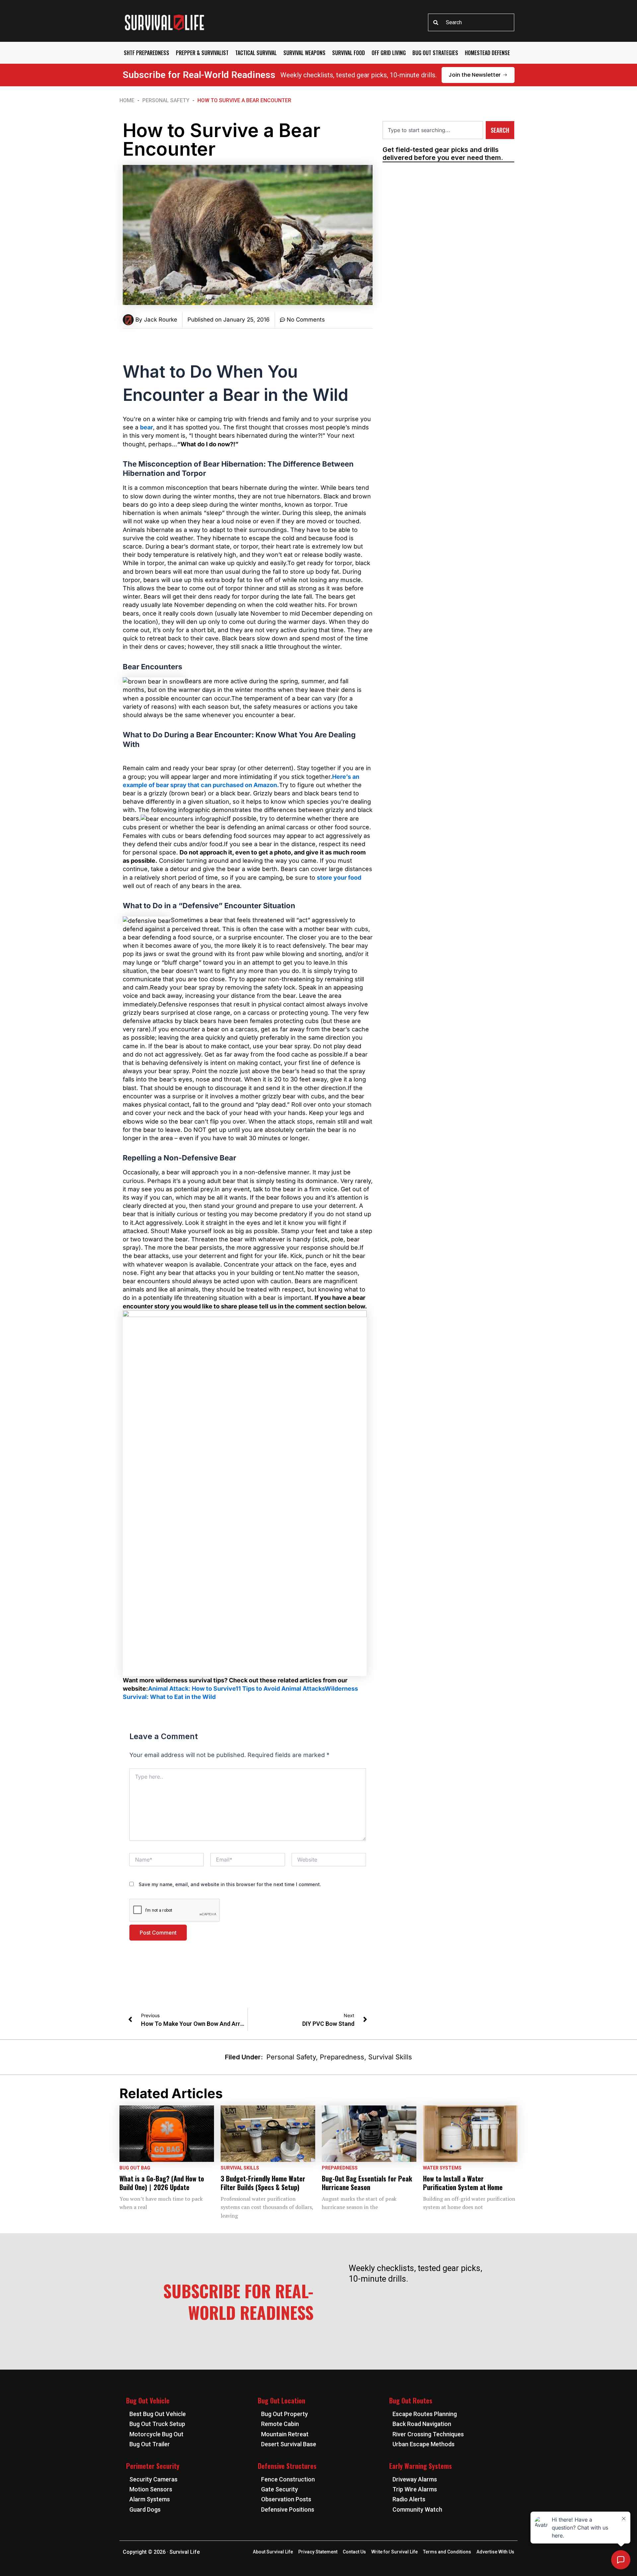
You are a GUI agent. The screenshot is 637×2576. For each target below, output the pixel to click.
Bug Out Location (282, 2400)
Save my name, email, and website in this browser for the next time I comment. (230, 1884)
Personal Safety (166, 100)
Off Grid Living (389, 53)
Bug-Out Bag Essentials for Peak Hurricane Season (367, 2183)
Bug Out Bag (135, 2168)
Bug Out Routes (411, 2400)
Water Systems (442, 2168)
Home (127, 100)
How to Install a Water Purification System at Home (463, 2183)
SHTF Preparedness (146, 53)
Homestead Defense (487, 53)
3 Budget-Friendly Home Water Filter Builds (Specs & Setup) (263, 2183)
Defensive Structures (287, 2466)
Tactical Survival (256, 53)
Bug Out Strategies (435, 53)
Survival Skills (390, 2057)
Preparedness (342, 2057)
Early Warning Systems (421, 2466)
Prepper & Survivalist (202, 53)
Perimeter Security (153, 2466)
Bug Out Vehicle (148, 2400)
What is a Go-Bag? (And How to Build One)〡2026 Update (162, 2183)
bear (146, 427)
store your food (339, 878)
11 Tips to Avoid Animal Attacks (280, 1689)
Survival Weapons (304, 53)
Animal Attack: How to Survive (192, 1689)
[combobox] (471, 22)
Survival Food (349, 53)
